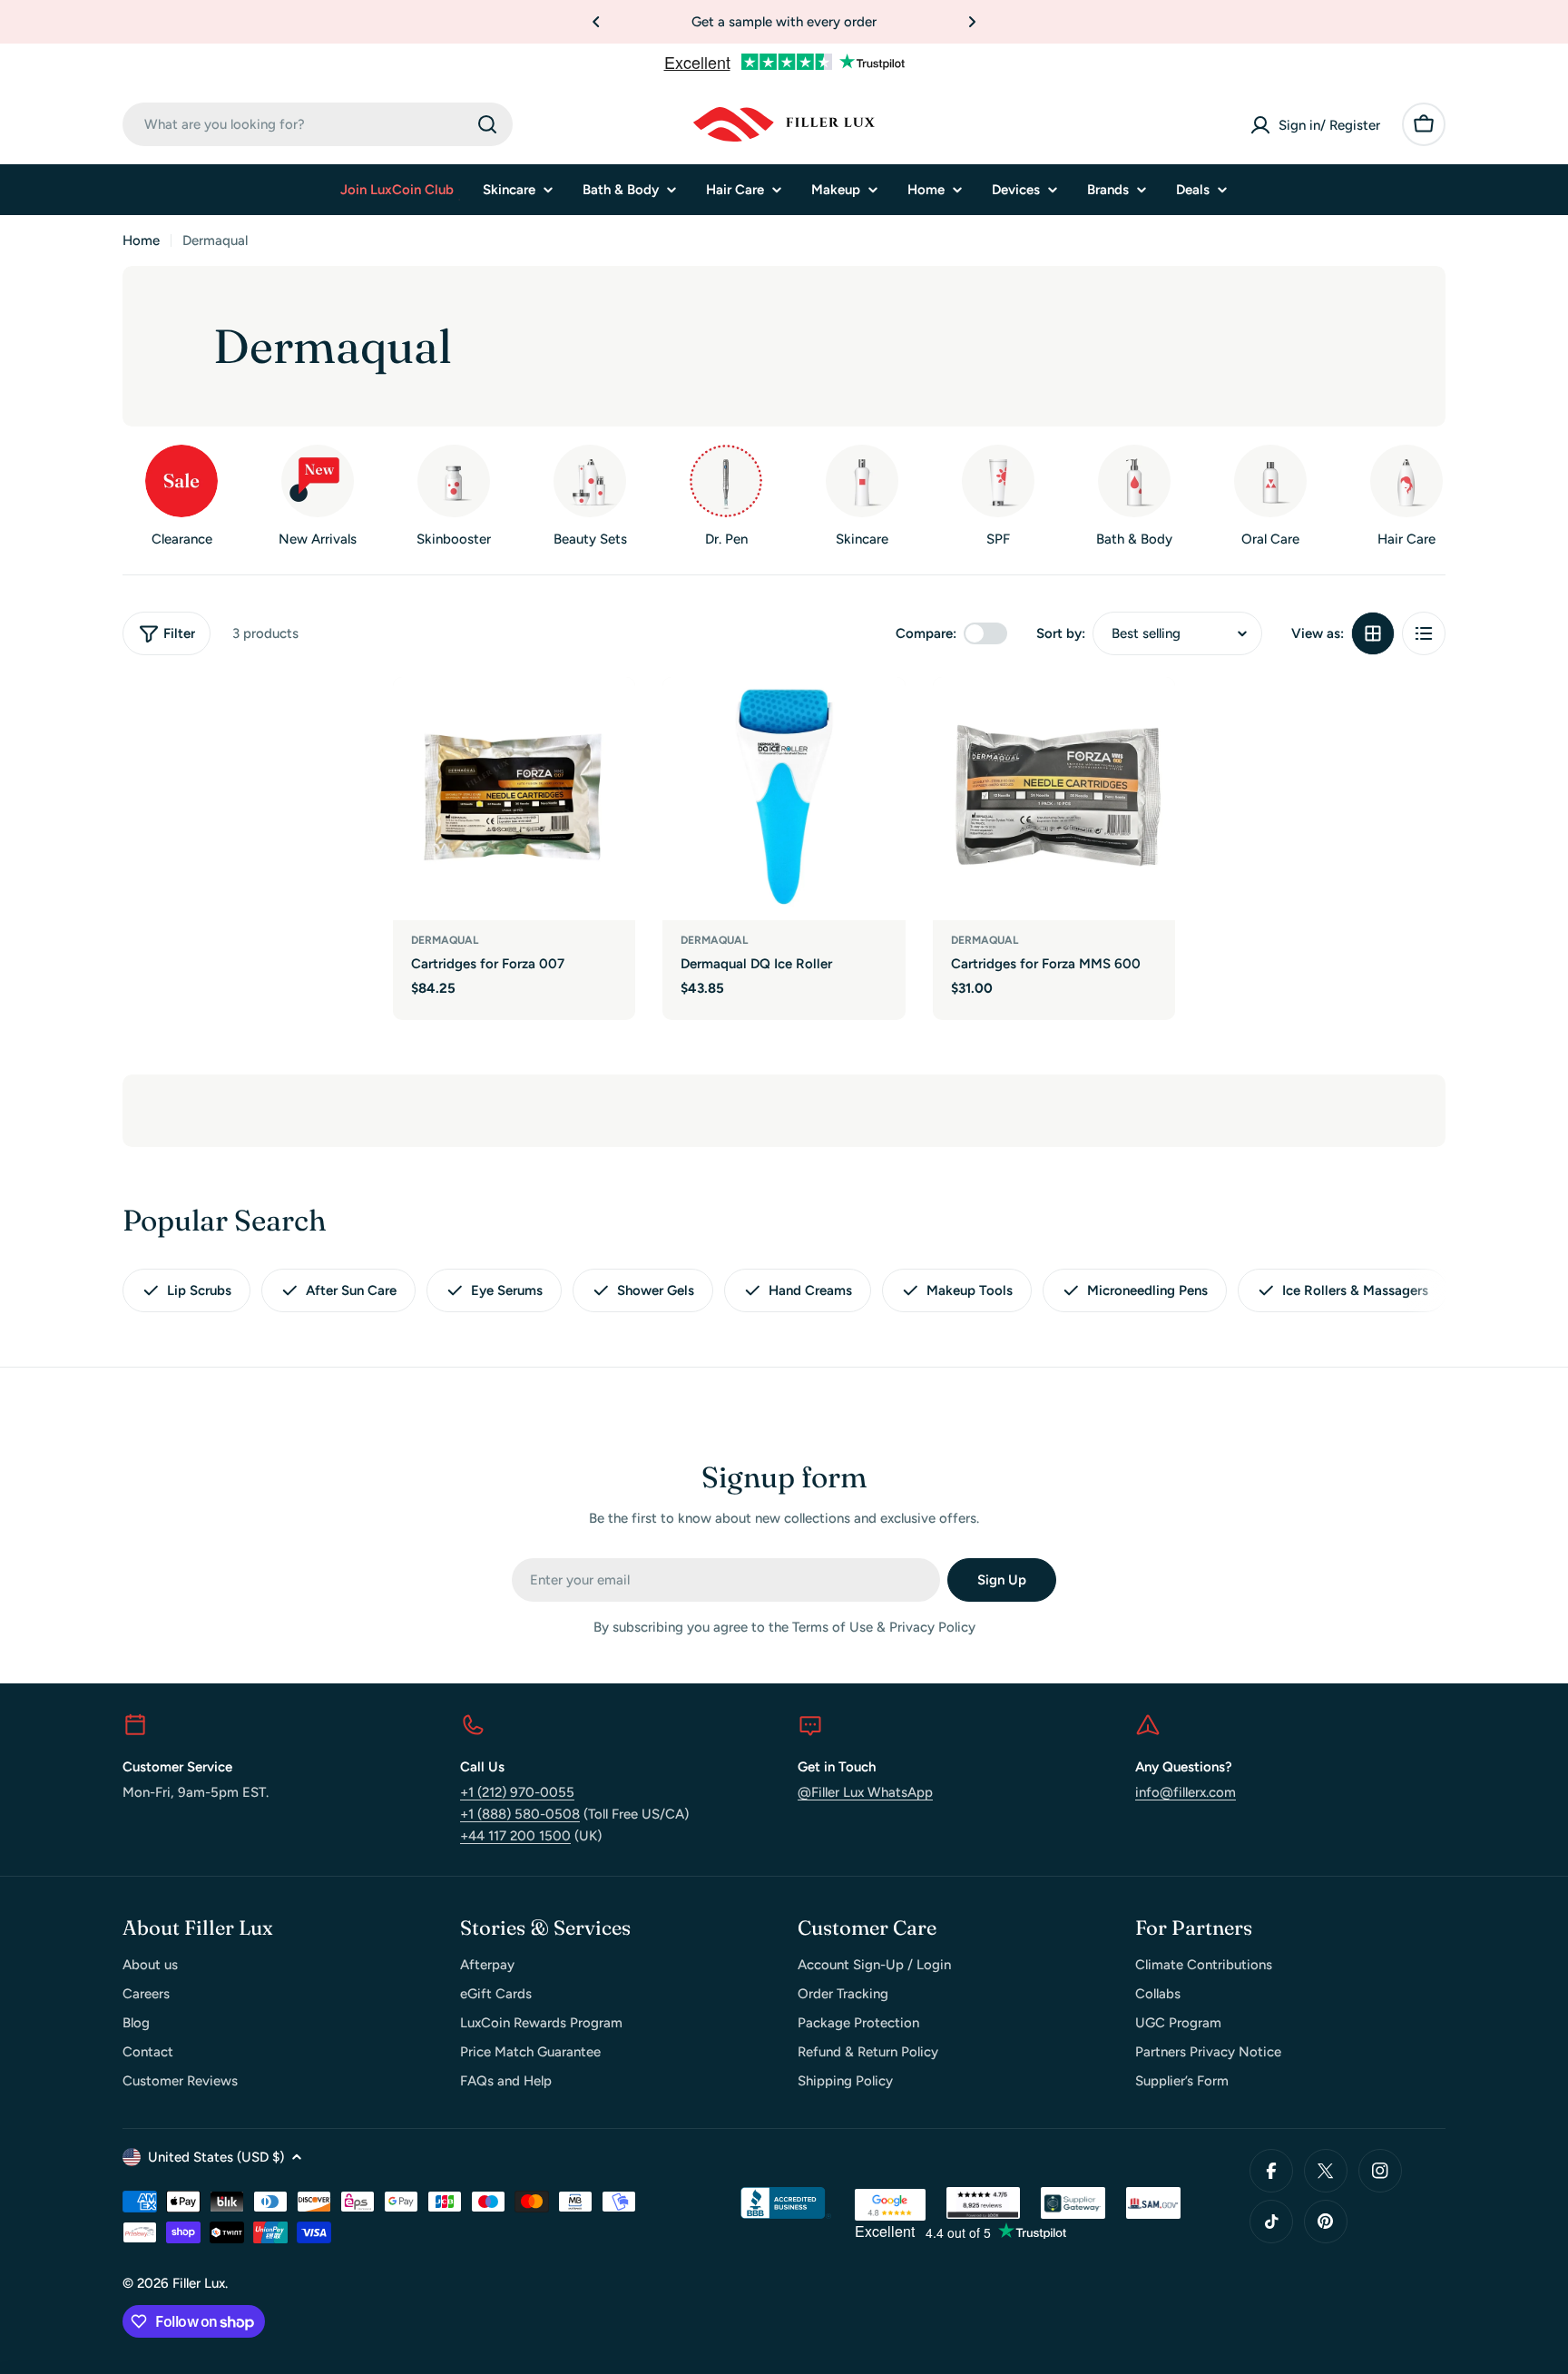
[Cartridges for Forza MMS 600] (1054, 799)
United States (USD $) (216, 2157)
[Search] (487, 124)
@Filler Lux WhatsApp (865, 1792)
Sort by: (1061, 633)
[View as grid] (1373, 633)
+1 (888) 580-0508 (520, 1814)
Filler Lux (199, 2283)
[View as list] (1424, 633)
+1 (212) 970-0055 (517, 1792)
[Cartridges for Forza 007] (514, 799)
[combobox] (318, 124)
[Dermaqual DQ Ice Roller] (784, 799)
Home (141, 240)
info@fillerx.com (1186, 1792)
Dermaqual (445, 940)
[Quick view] (609, 717)
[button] (596, 22)
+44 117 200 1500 (515, 1836)
